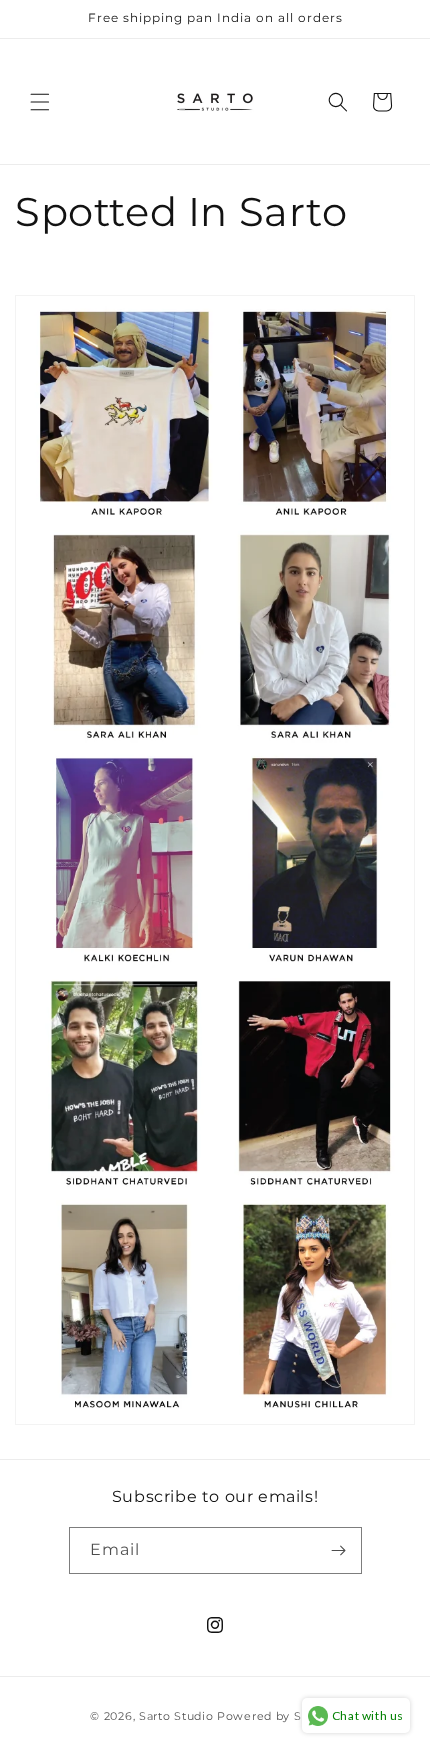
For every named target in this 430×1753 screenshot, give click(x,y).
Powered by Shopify (278, 1716)
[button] (40, 102)
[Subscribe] (339, 1550)
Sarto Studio (176, 1716)
